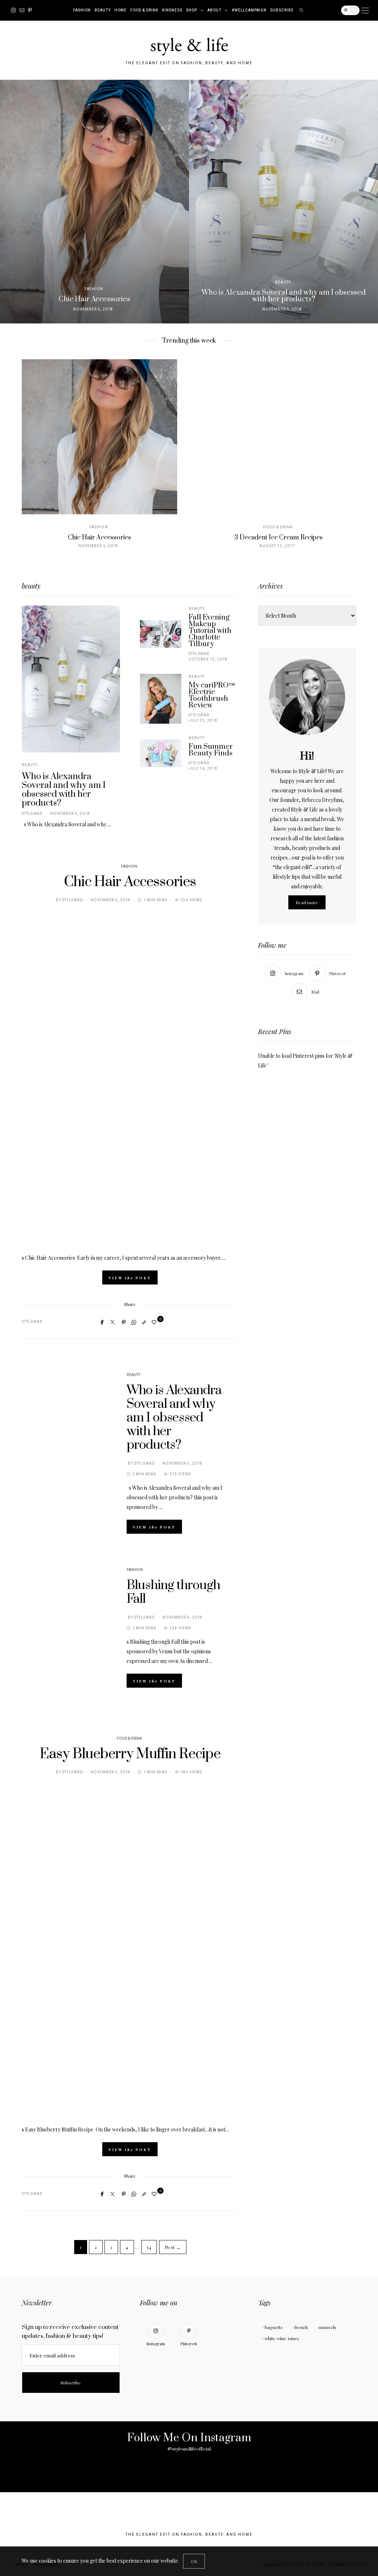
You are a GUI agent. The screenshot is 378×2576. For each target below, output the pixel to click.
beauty (103, 10)
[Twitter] (113, 1322)
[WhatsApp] (134, 1322)
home (121, 10)
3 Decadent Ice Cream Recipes (279, 538)
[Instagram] (13, 10)
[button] (11, 202)
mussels (328, 2327)
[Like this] (155, 1322)
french (301, 2327)
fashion (82, 10)
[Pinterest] (30, 10)
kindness (172, 10)
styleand (32, 814)
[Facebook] (102, 1322)
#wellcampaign (249, 10)
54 (149, 2247)
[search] (301, 10)
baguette (274, 2327)
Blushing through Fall (173, 1592)
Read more (307, 902)
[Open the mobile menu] (365, 11)
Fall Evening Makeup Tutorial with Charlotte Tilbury (210, 631)
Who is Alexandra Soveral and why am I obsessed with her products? (64, 790)
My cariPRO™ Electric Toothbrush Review (212, 695)
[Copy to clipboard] (144, 1322)
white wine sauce (282, 2338)
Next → (173, 2247)
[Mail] (22, 10)
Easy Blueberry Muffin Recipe (130, 1754)
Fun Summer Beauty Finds (211, 750)
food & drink (144, 10)
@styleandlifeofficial (189, 2449)
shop (192, 10)
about (214, 10)
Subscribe (282, 10)
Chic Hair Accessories (99, 538)
